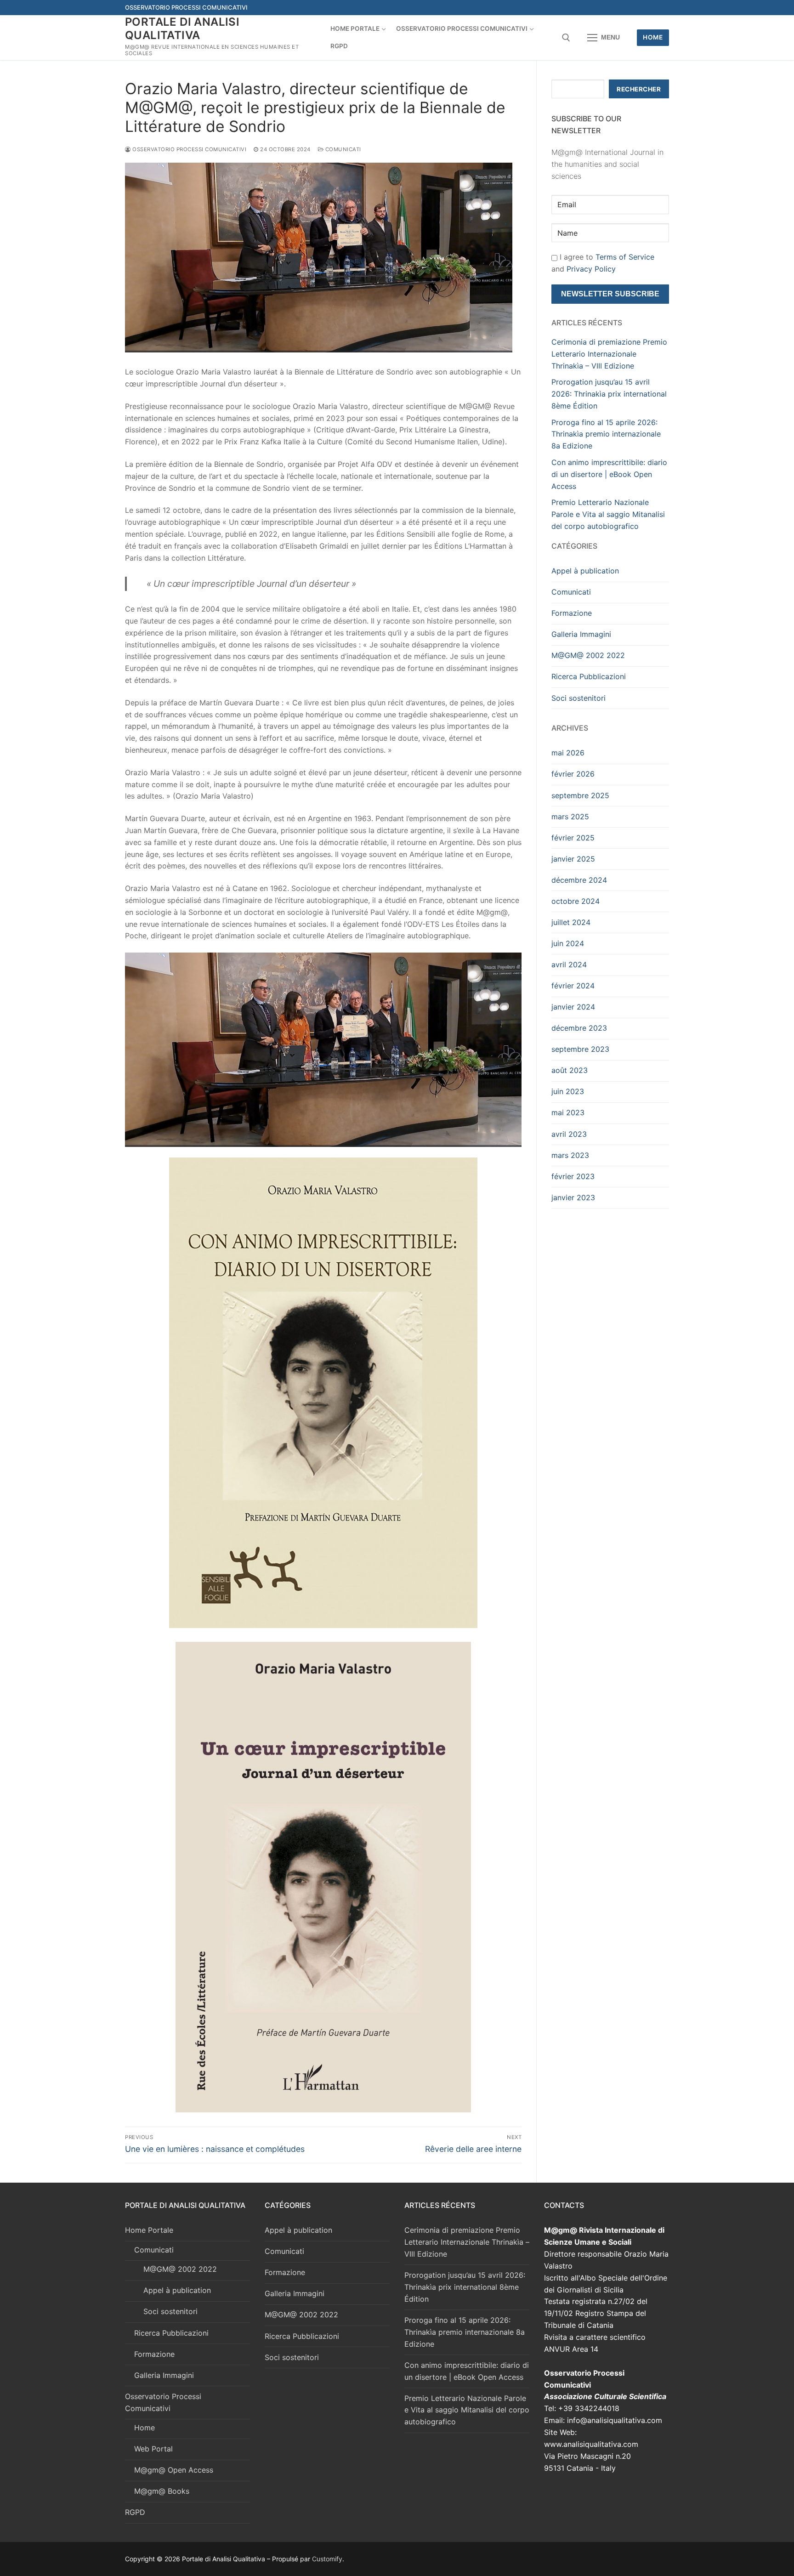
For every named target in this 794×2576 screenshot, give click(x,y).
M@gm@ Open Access (174, 2470)
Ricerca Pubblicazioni (589, 676)
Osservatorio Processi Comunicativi (189, 149)
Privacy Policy (591, 269)
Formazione (572, 613)
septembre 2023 (580, 1049)
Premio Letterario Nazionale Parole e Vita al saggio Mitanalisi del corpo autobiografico (608, 514)
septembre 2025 (580, 795)
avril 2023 (569, 1134)
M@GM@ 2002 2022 (588, 655)
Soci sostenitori (578, 698)
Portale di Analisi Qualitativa (182, 28)
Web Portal (153, 2449)
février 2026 (573, 774)
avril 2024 (569, 965)
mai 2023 (568, 1112)
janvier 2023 (573, 1197)
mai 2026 (568, 753)
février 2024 (573, 986)
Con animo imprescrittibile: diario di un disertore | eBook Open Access (609, 474)
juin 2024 (568, 943)
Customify (327, 2559)
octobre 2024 (576, 901)
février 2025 (573, 838)
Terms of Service (625, 257)
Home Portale (149, 2230)
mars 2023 (570, 1155)
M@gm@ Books (162, 2491)
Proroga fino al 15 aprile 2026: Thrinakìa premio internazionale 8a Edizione (606, 434)
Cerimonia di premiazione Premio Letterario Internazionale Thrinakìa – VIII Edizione (609, 354)
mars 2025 (570, 817)
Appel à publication (585, 571)
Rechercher (639, 89)
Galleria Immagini (581, 634)
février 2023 (573, 1176)
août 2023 (570, 1070)
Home (653, 37)
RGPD (135, 2512)
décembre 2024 (579, 880)
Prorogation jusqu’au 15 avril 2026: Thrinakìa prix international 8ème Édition (609, 394)
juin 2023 (568, 1091)
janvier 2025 (573, 859)
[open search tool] (566, 38)
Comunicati (342, 149)
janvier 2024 (573, 1007)
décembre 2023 (579, 1028)
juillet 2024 (571, 922)
